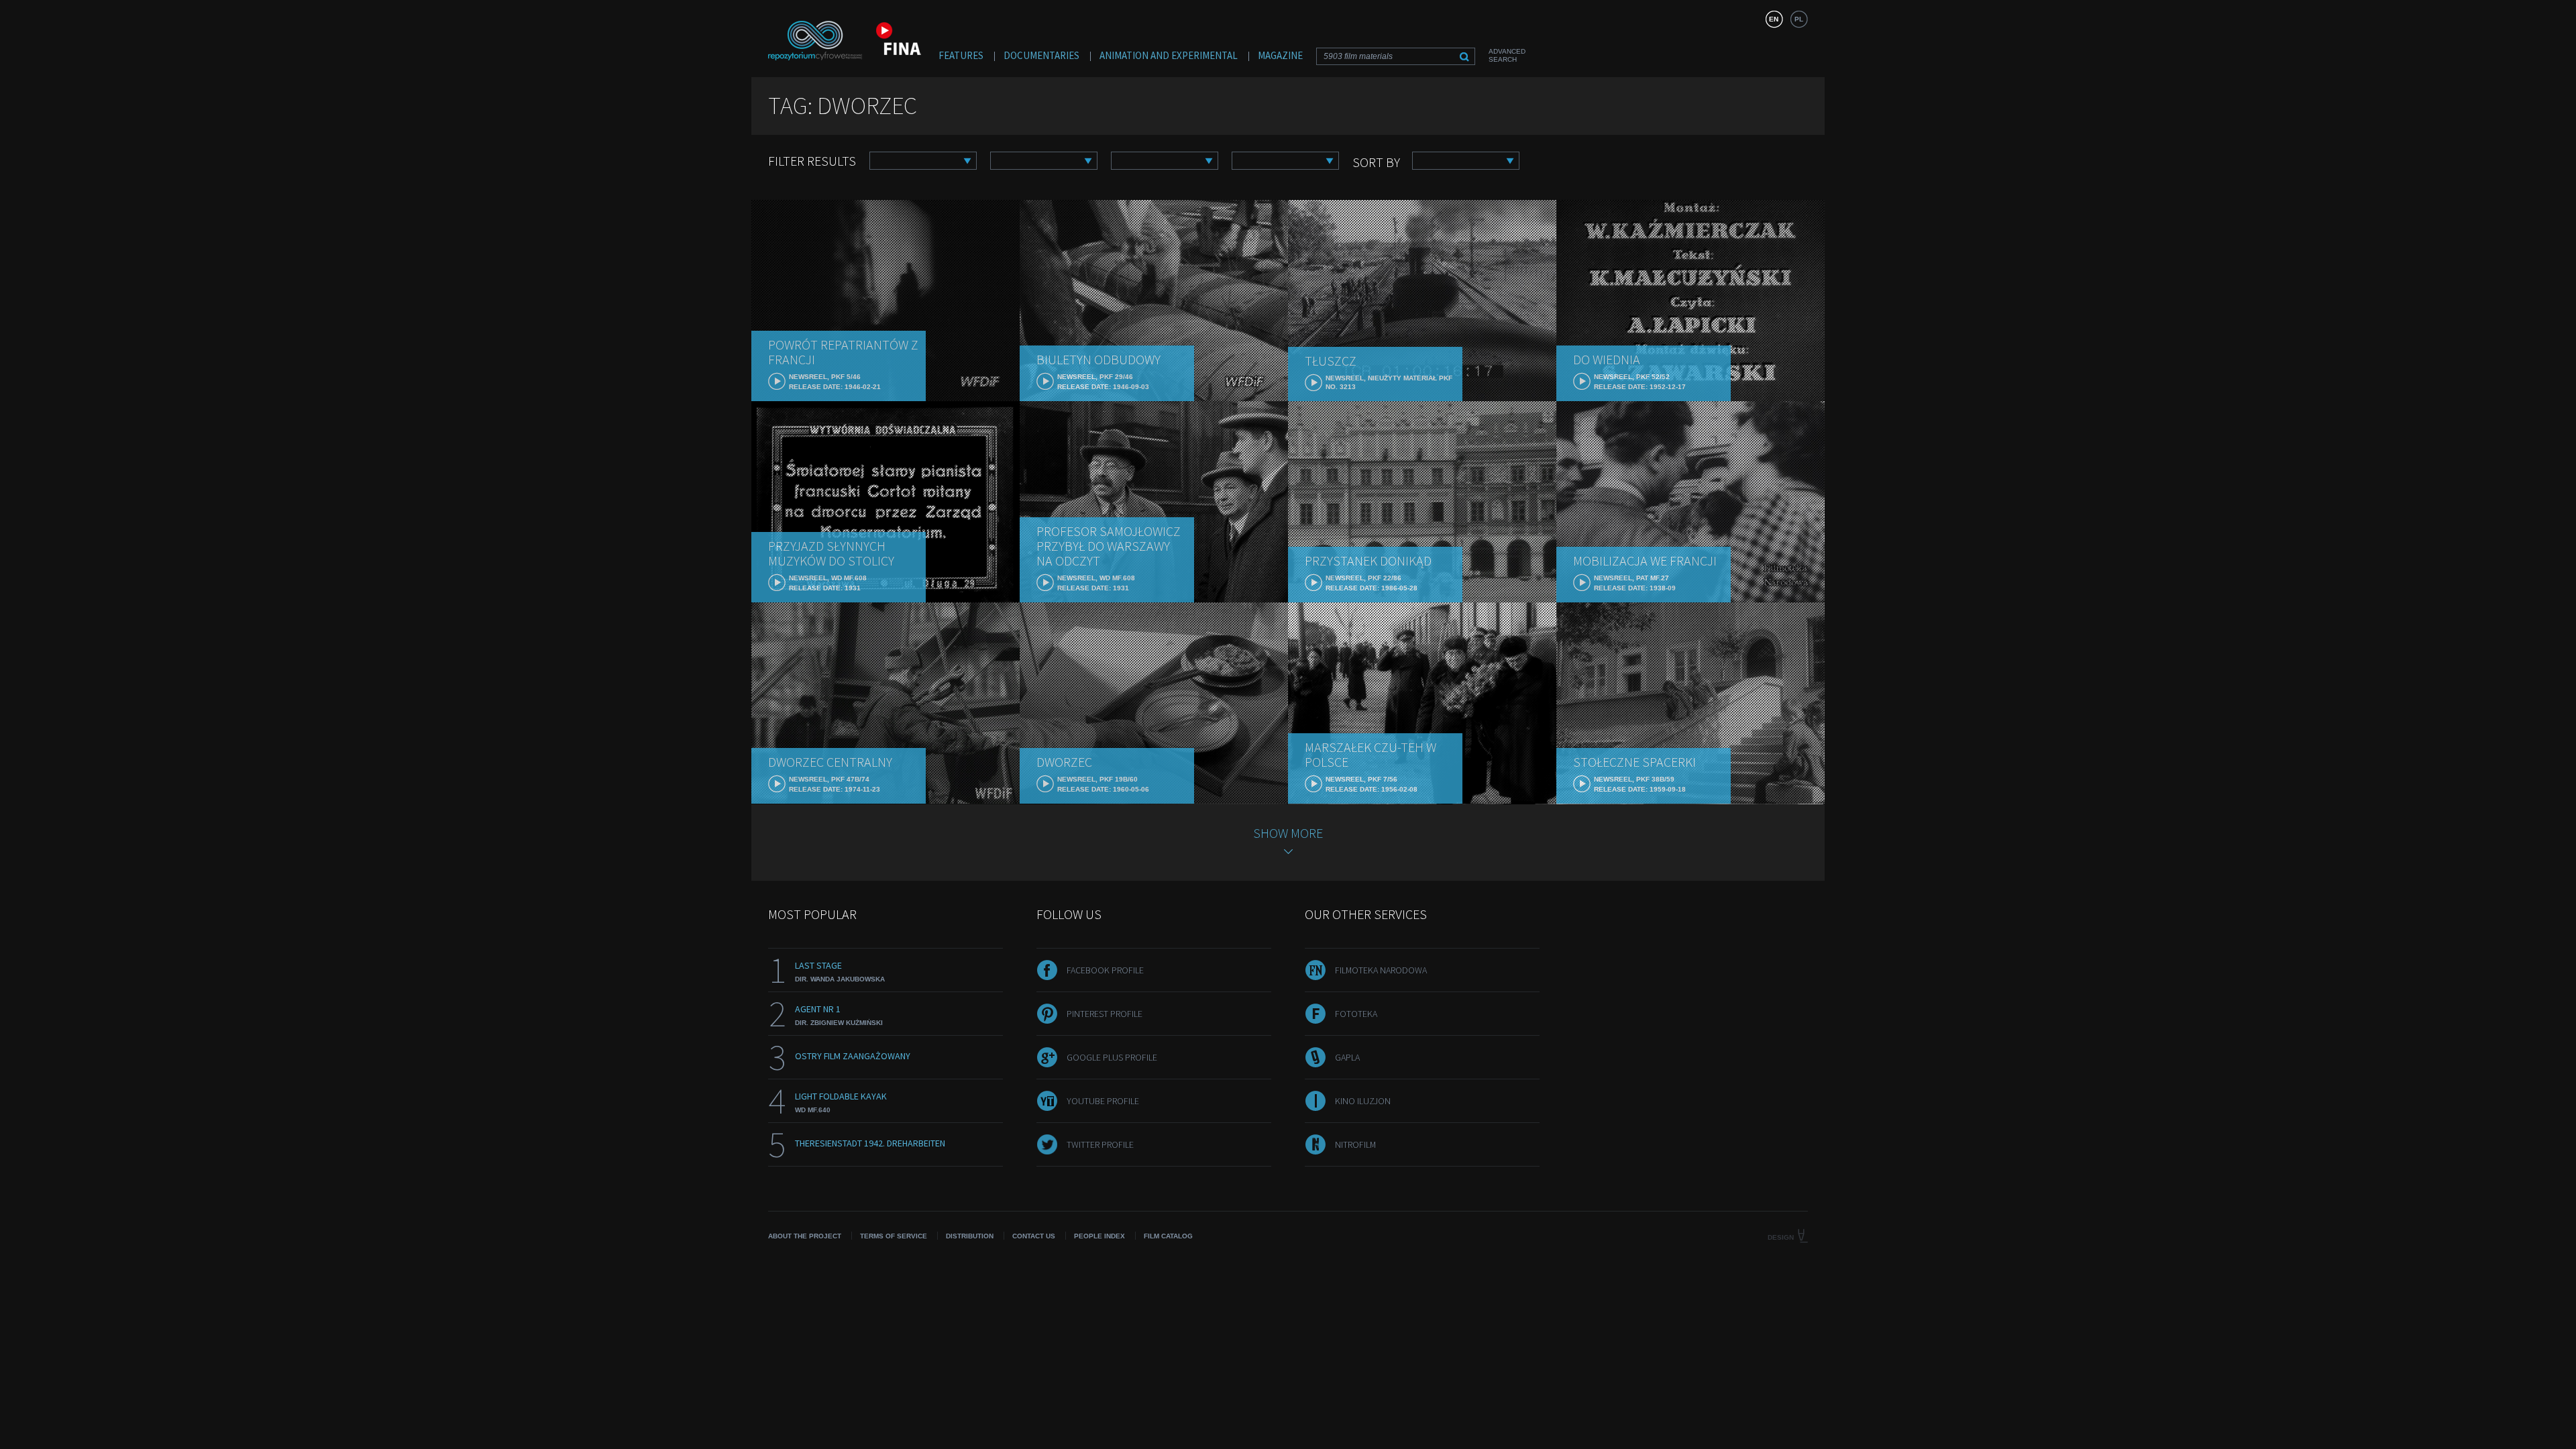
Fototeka (1356, 1014)
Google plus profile (1112, 1057)
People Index (1099, 1236)
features (961, 55)
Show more (1288, 833)
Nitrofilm (1355, 1144)
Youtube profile (1103, 1101)
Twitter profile (1100, 1144)
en (1774, 19)
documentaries (1041, 55)
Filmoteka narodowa (1381, 970)
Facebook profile (1105, 970)
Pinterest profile (1105, 1014)
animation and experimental (1169, 55)
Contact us (1034, 1236)
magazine (1280, 55)
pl (1799, 19)
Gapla (1347, 1057)
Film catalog (1168, 1236)
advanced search (1507, 55)
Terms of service (894, 1236)
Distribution (970, 1236)
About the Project (805, 1236)
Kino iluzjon (1363, 1101)
